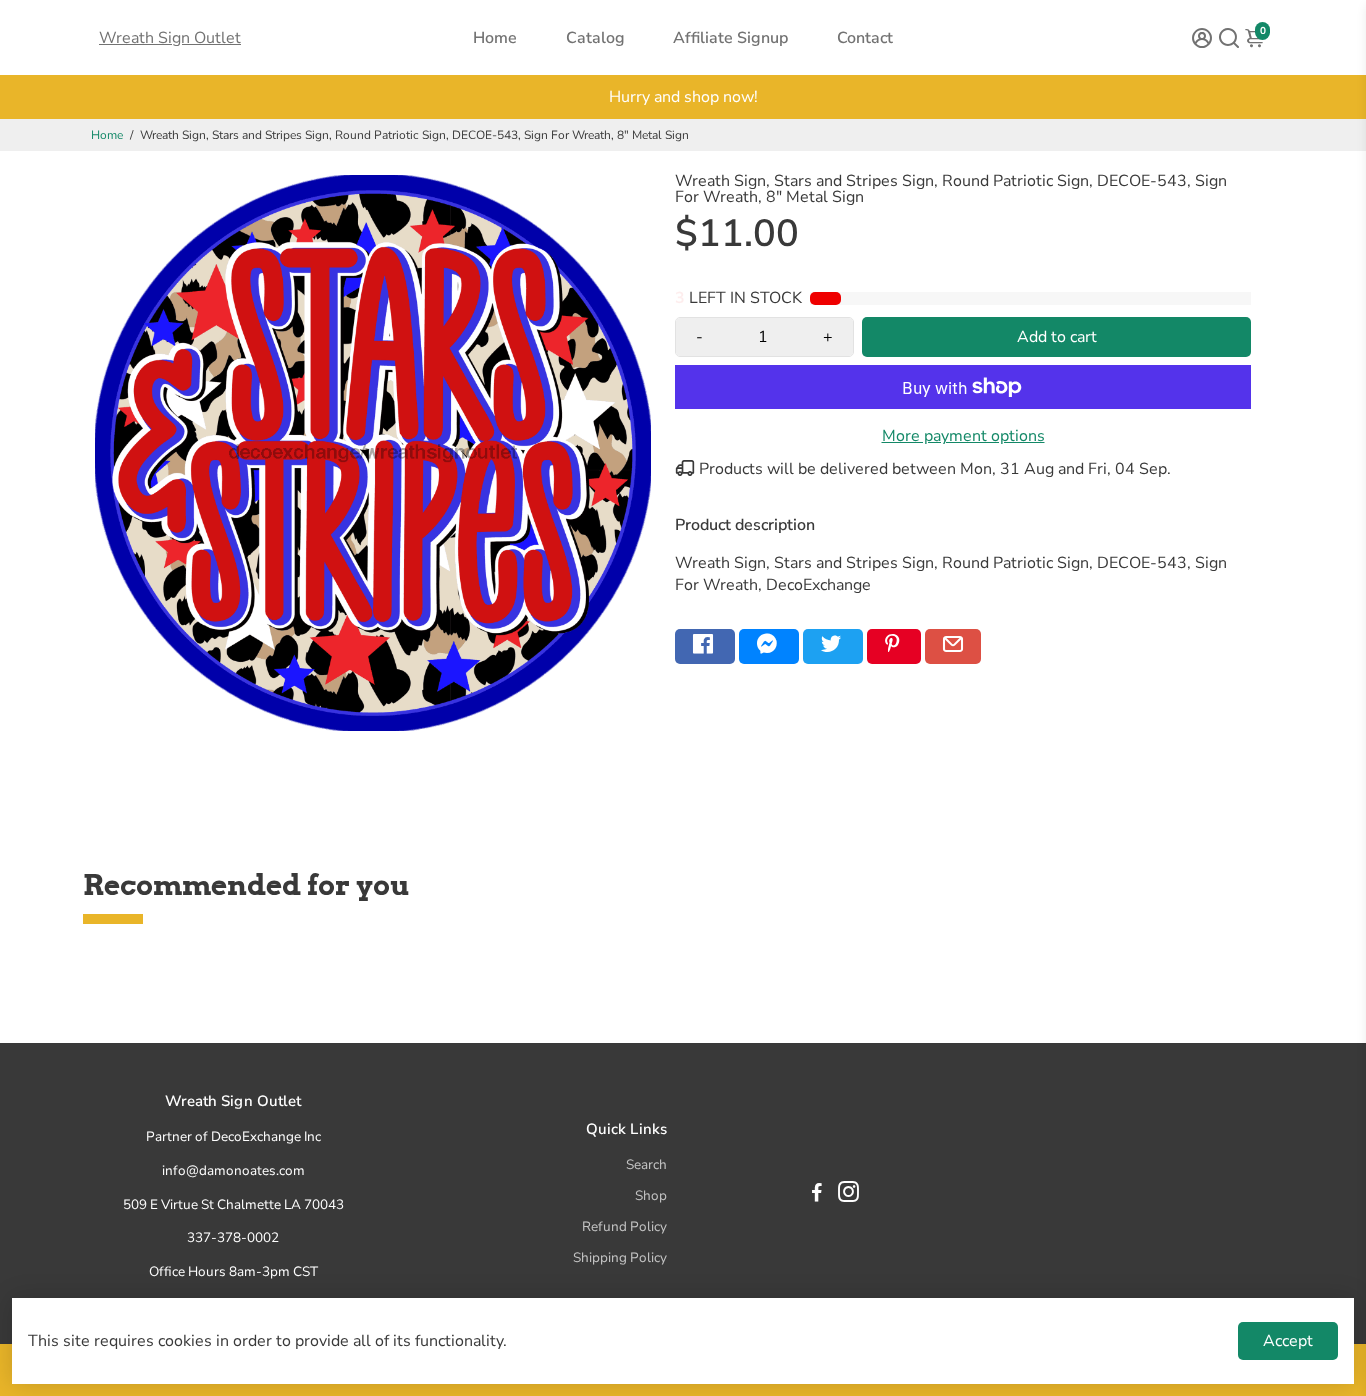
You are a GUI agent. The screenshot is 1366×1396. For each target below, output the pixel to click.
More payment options (963, 436)
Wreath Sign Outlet (170, 38)
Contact (865, 38)
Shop (651, 1195)
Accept (1288, 1341)
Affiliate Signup (730, 38)
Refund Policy (624, 1226)
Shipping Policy (620, 1257)
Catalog (595, 38)
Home (495, 38)
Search (646, 1164)
